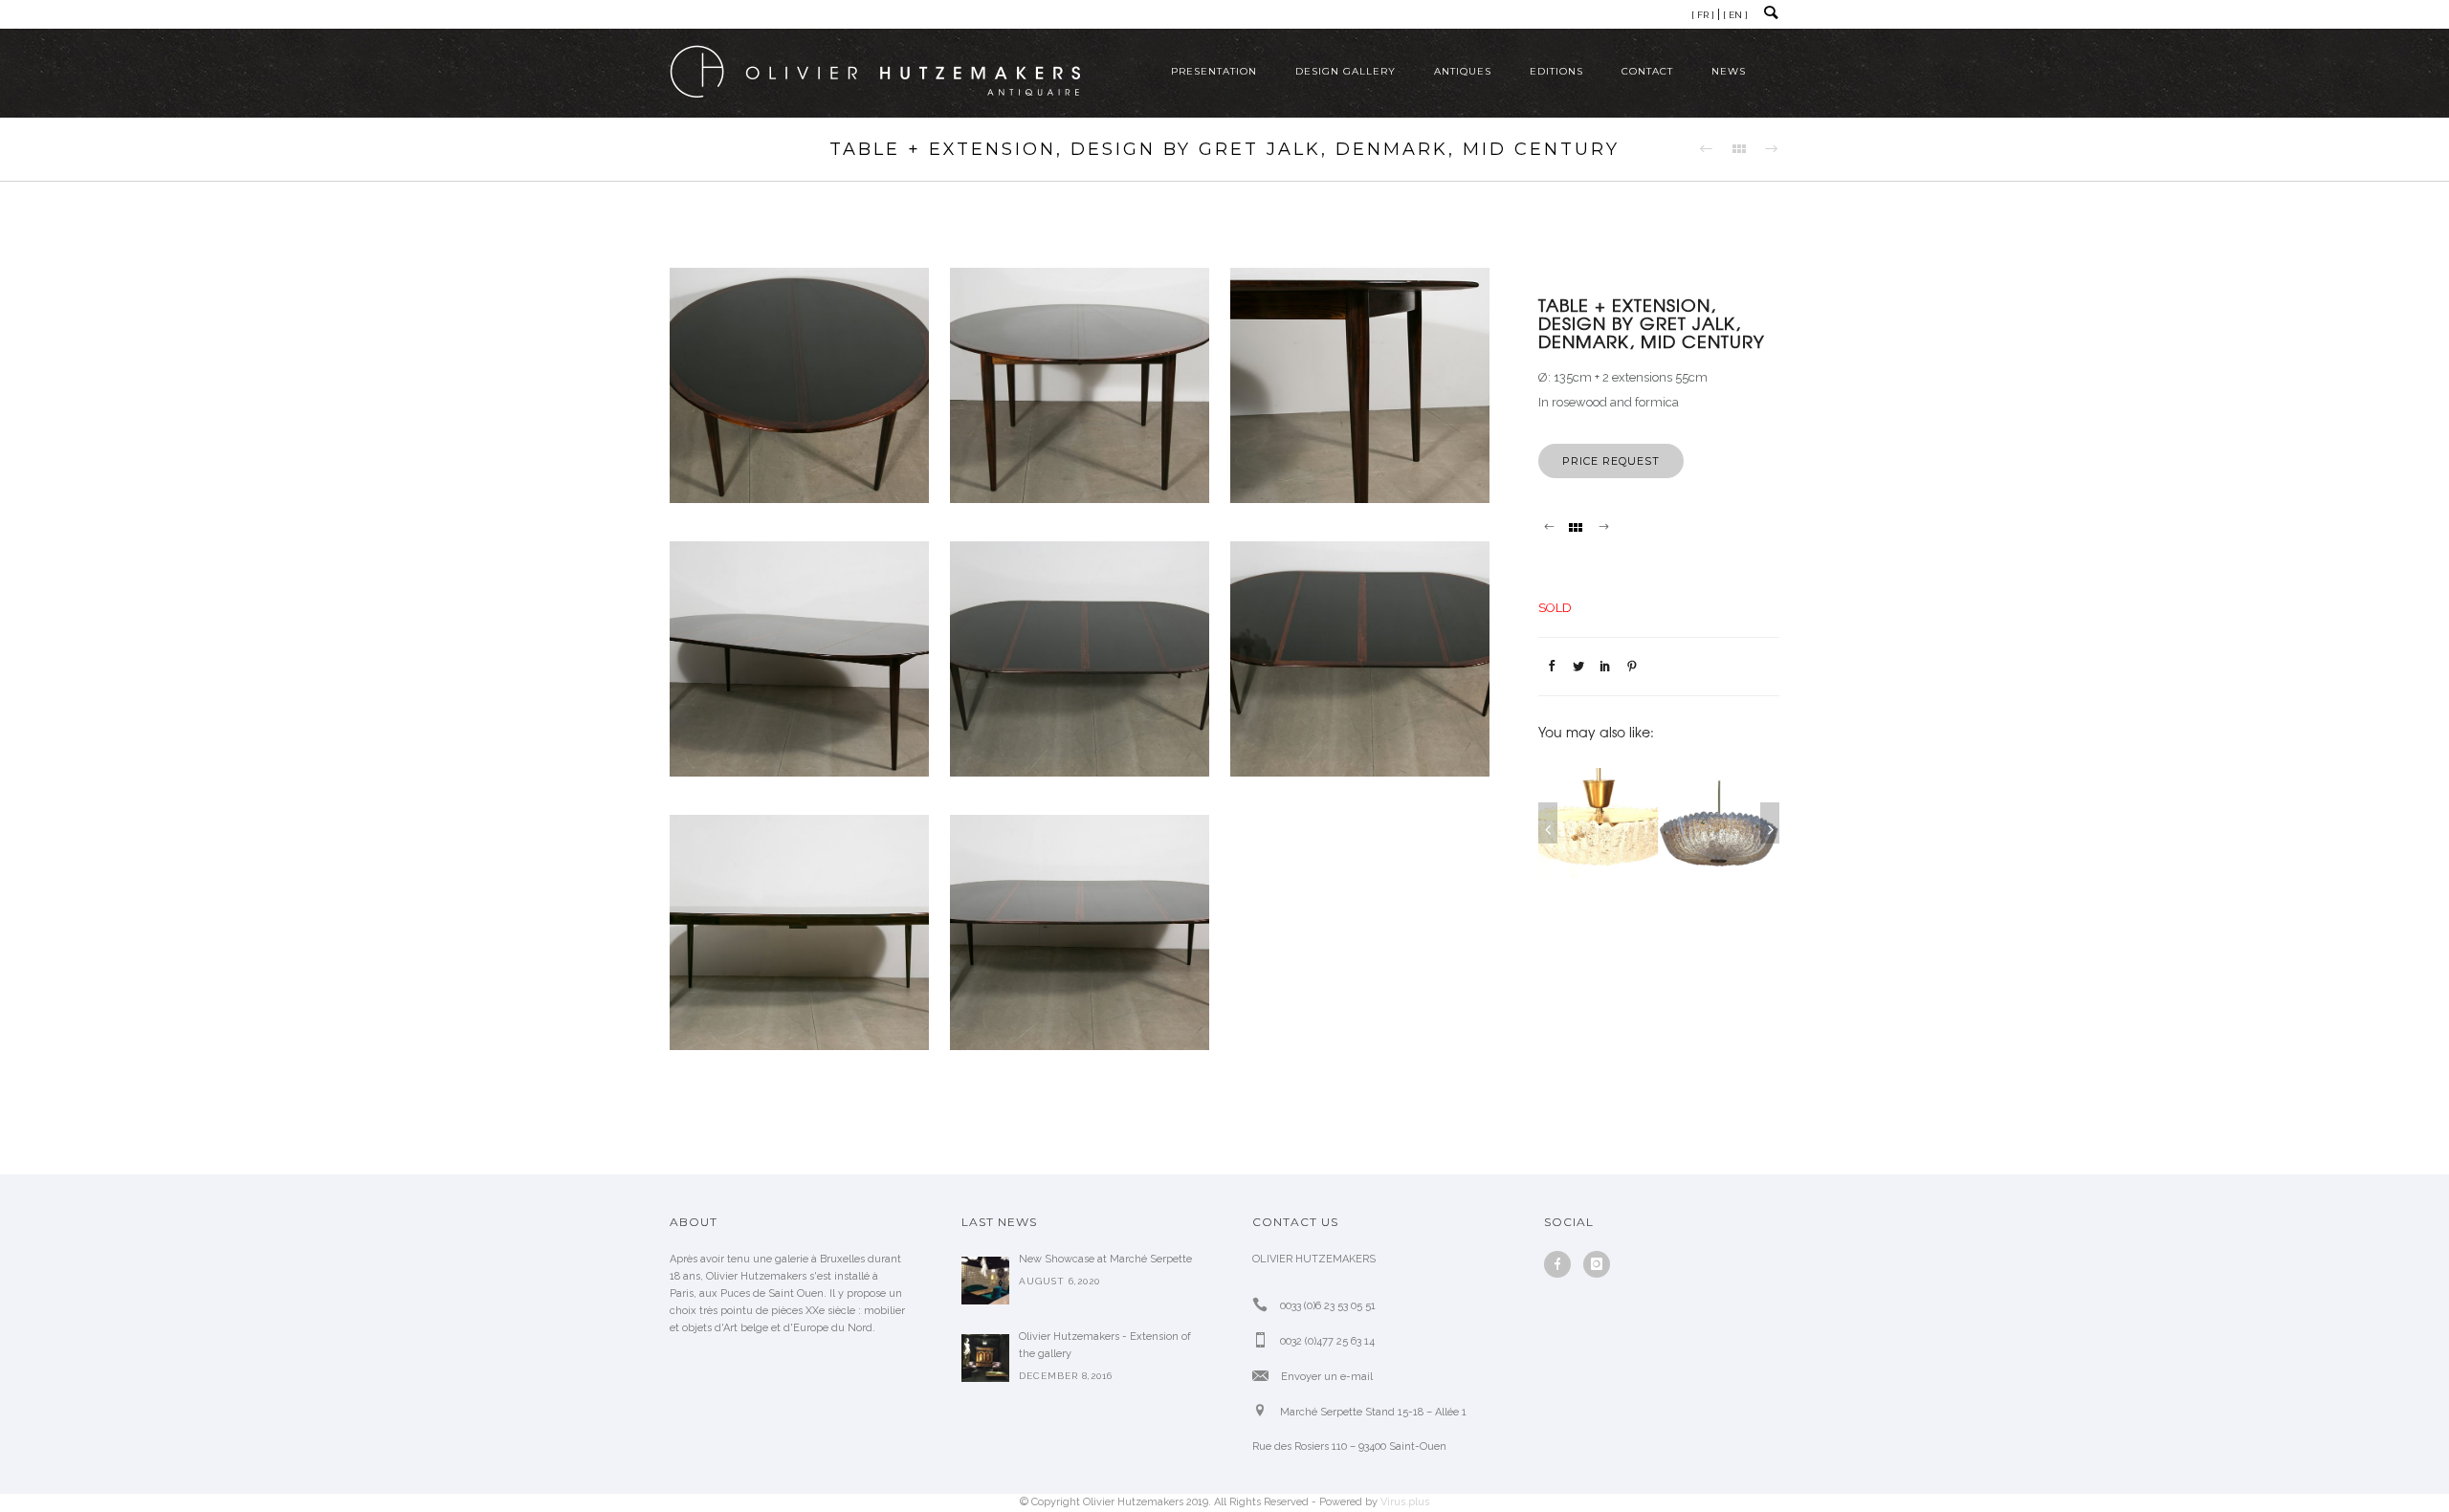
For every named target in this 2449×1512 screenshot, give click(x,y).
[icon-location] (1265, 1411)
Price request (1611, 461)
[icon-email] (1265, 1376)
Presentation (1214, 71)
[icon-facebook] (1562, 1264)
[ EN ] (1735, 15)
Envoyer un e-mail (1327, 1377)
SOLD (1555, 608)
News (1729, 71)
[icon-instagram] (1597, 1264)
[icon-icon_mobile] (1265, 1340)
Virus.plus (1405, 1502)
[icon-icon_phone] (1265, 1305)
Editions (1556, 71)
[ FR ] (1703, 15)
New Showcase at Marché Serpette (1105, 1259)
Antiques (1463, 71)
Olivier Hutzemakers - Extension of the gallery (1105, 1345)
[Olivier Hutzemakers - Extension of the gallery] (985, 1358)
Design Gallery (1346, 71)
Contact (1647, 71)
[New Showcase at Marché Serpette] (985, 1281)
